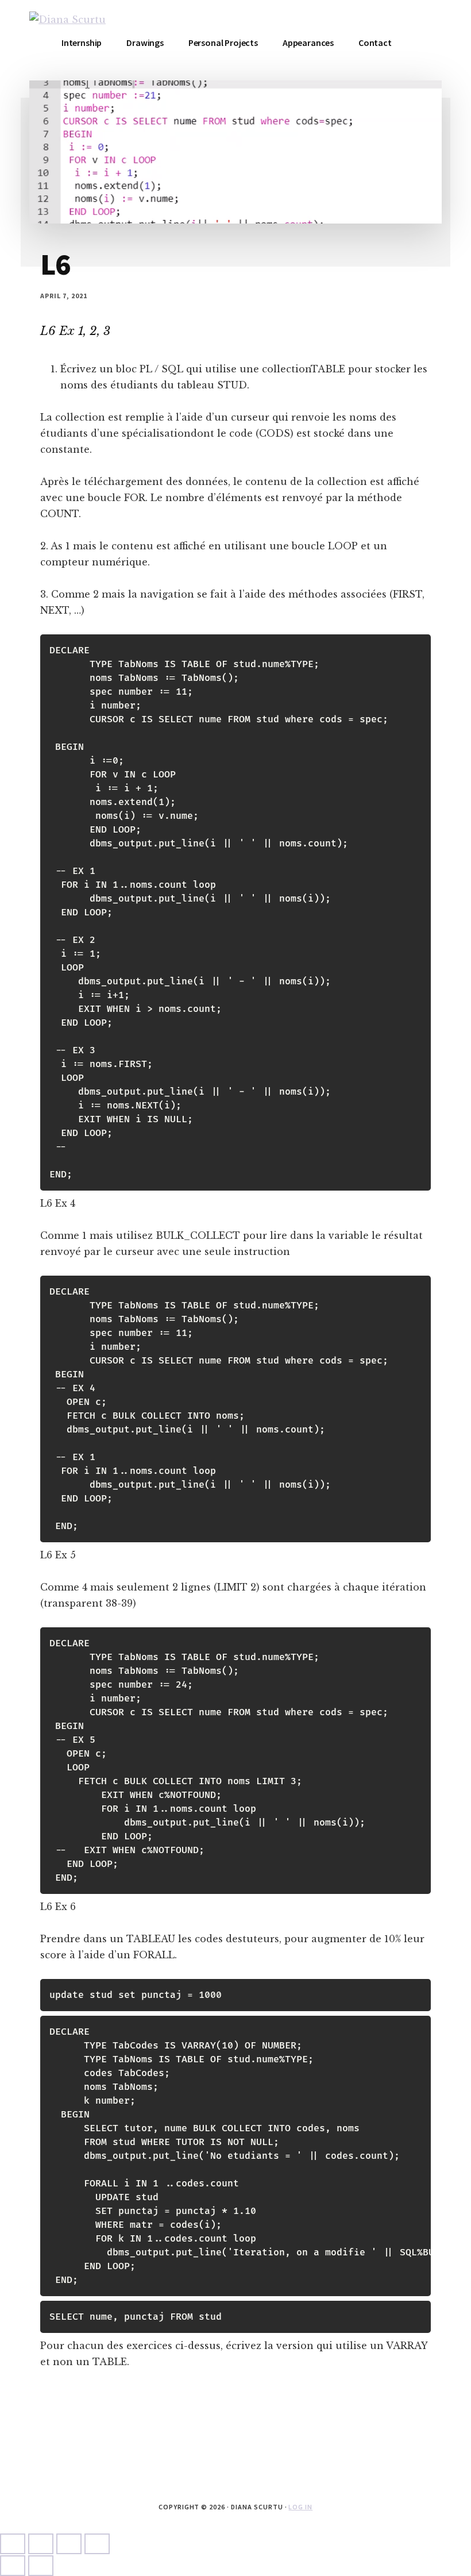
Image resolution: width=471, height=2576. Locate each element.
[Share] (69, 2544)
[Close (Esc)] (97, 2544)
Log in (300, 2507)
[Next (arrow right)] (41, 2566)
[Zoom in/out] (13, 2544)
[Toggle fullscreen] (41, 2544)
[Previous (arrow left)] (13, 2566)
